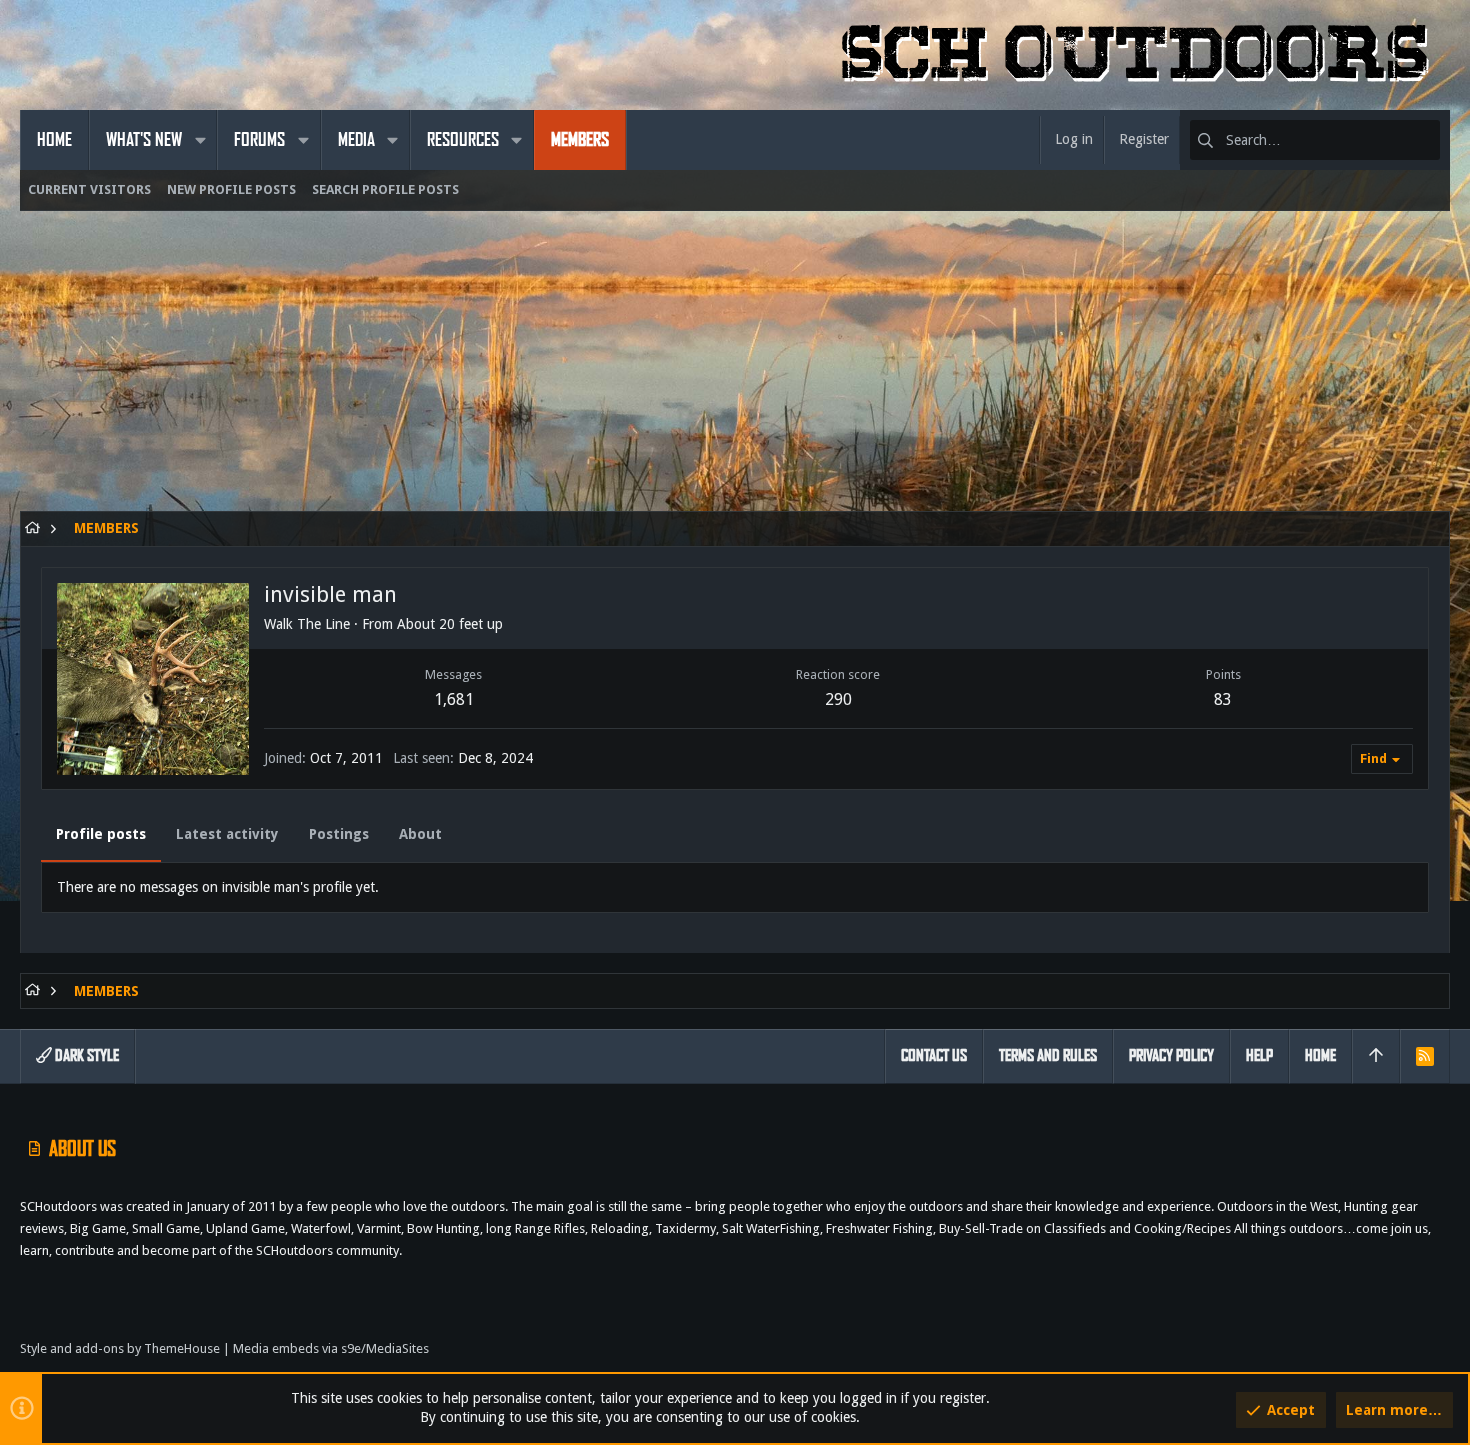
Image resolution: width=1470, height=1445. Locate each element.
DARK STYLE (85, 1055)
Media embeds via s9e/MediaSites (331, 1348)
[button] (200, 140)
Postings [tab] (339, 834)
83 (1223, 699)
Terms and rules (1048, 1055)
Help (1259, 1055)
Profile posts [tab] (101, 834)
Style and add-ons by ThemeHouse (120, 1348)
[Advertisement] (620, 371)
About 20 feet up (450, 624)
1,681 (454, 699)
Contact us (934, 1055)
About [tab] (420, 834)
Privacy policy (1171, 1055)
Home (1320, 1055)
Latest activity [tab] (227, 834)
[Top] (1376, 1056)
